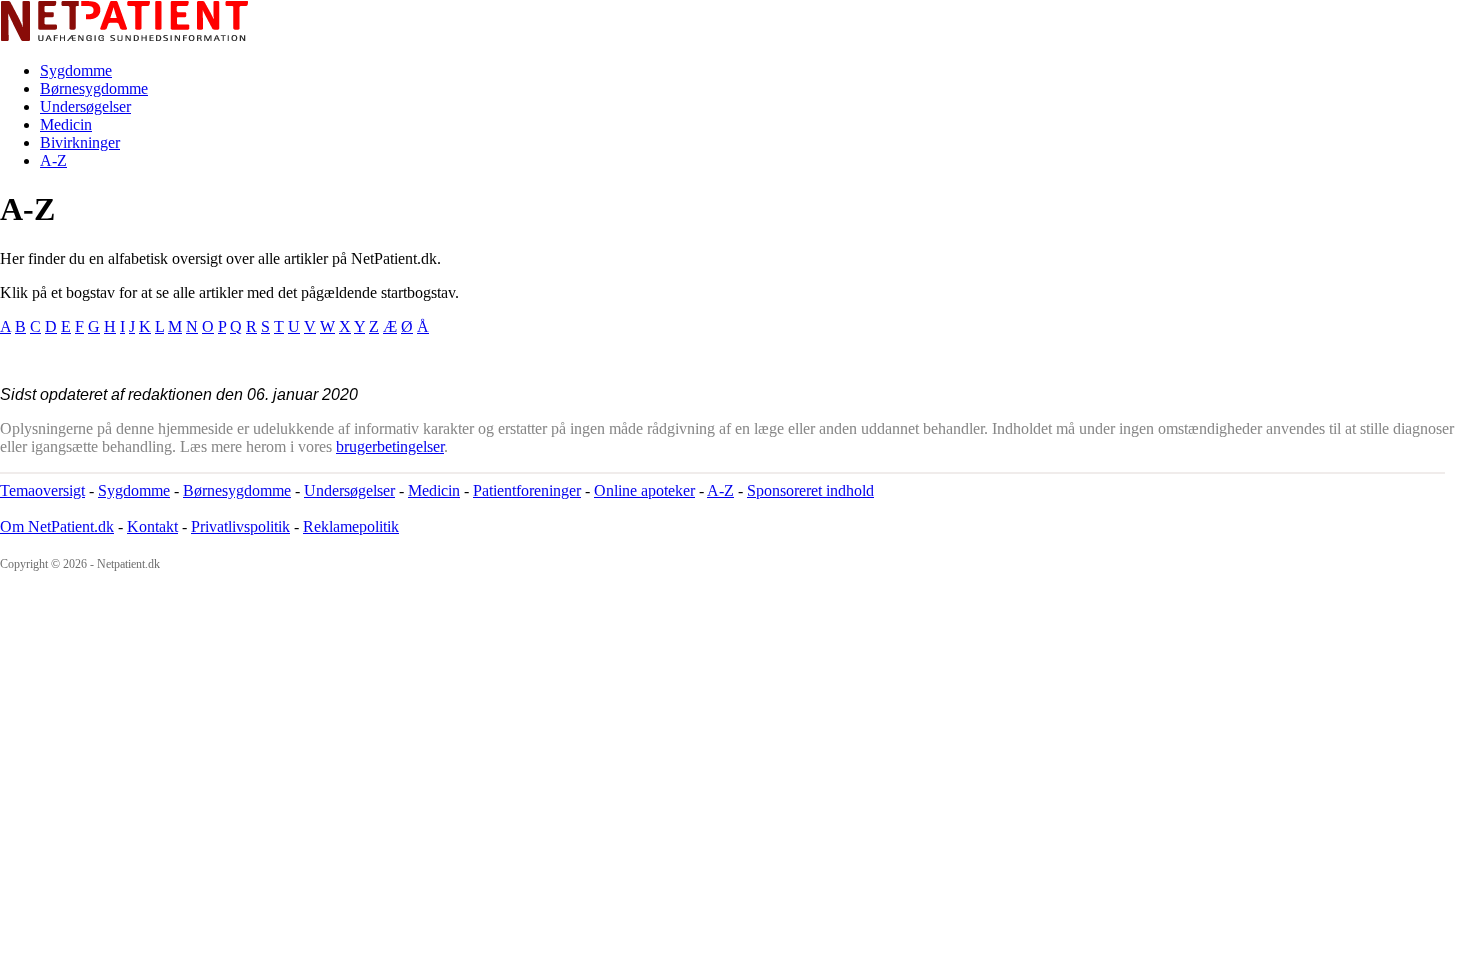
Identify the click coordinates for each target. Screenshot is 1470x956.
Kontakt (152, 526)
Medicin (66, 124)
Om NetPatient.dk (57, 526)
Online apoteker (644, 490)
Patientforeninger (527, 490)
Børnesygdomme (94, 88)
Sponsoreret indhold (810, 490)
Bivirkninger (80, 142)
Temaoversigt (42, 490)
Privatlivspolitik (240, 526)
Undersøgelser (85, 106)
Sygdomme (76, 70)
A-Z (53, 160)
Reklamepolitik (351, 526)
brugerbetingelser (390, 446)
